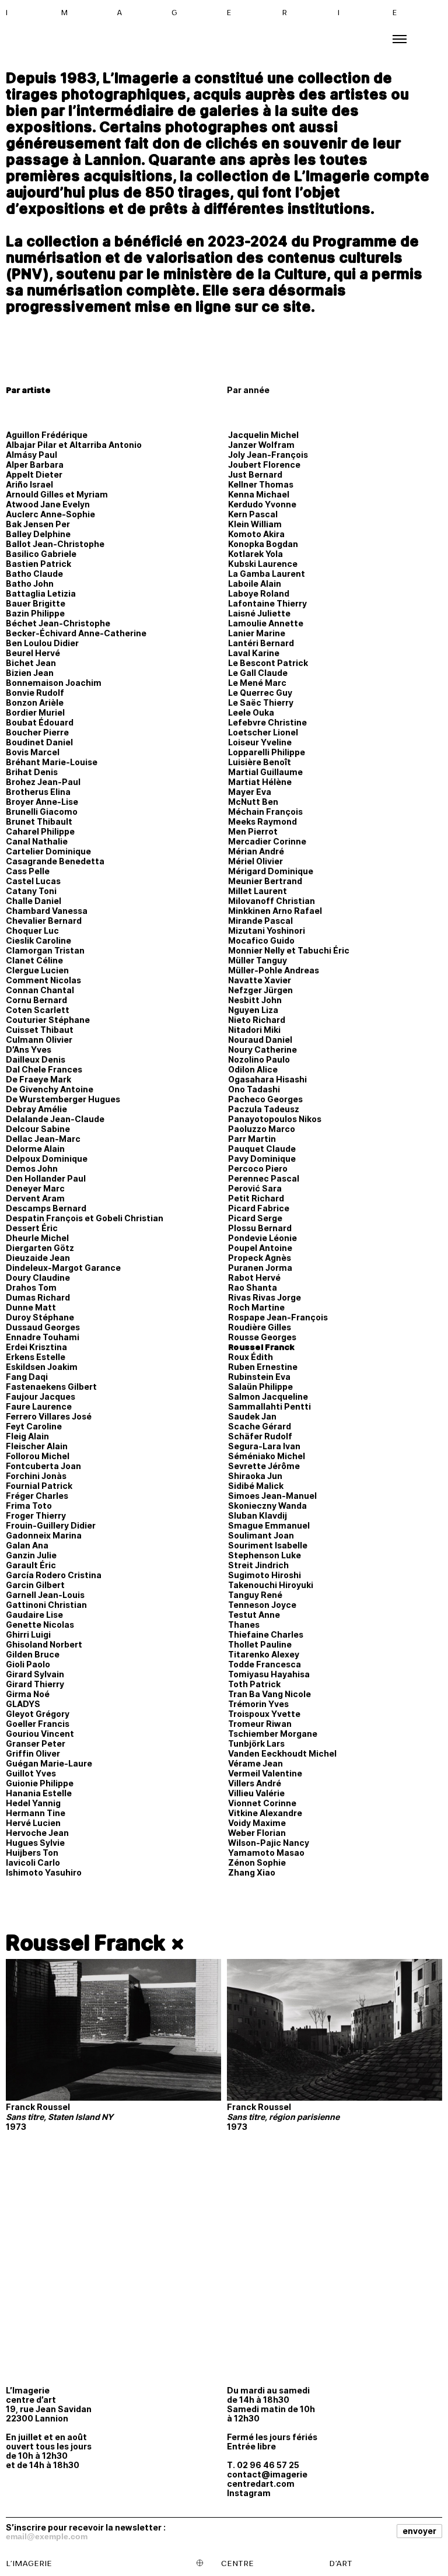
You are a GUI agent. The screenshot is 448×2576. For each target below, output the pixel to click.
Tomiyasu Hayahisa (269, 1674)
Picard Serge (255, 1218)
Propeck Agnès (260, 1258)
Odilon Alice (253, 1069)
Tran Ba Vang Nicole (269, 1694)
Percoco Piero (258, 1168)
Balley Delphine (38, 534)
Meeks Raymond (262, 821)
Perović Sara (255, 1188)
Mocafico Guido (261, 940)
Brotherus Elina (38, 792)
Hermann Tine (36, 1813)
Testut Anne (254, 1615)
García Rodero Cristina (54, 1575)
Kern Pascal (253, 514)
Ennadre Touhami (43, 1337)
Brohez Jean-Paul (43, 782)
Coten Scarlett (38, 1010)
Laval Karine (254, 653)
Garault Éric (31, 1565)
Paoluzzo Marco (262, 1129)
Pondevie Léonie (262, 1238)
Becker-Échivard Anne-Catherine (76, 633)
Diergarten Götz (40, 1248)
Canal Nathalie (37, 841)
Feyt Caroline (34, 1426)
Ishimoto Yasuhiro (44, 1872)
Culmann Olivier (39, 1040)
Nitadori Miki (254, 1030)
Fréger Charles (37, 1496)
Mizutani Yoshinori (267, 930)
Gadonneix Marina (44, 1535)
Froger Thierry (36, 1515)
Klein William (255, 524)
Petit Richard (256, 1198)
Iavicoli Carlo (33, 1862)
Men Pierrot (253, 831)
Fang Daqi (27, 1377)
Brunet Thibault (39, 821)
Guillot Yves (31, 1773)
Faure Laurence (39, 1406)
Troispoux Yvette (264, 1714)
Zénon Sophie (257, 1862)
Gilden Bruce (33, 1654)
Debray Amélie (36, 1109)
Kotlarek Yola (256, 554)
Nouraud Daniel (260, 1040)
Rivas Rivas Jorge (265, 1297)
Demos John (32, 1168)
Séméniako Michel (267, 1456)
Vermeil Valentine (265, 1773)
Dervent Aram (35, 1198)
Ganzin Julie (31, 1555)
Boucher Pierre (37, 732)
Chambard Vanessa (47, 911)
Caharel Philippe (40, 831)
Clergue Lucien (37, 970)
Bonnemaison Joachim (54, 683)
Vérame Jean (256, 1763)
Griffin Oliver (33, 1753)
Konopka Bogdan (263, 544)
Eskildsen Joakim (42, 1367)
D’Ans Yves (29, 1049)
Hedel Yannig (33, 1803)
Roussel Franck (261, 1347)
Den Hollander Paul (46, 1178)
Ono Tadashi (254, 1089)
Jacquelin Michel (263, 435)
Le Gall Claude (258, 673)
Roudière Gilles (260, 1327)
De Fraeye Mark (38, 1079)
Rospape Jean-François (278, 1317)
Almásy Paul (32, 455)
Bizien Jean (30, 673)
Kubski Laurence (263, 564)
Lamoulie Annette (266, 623)
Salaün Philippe (260, 1387)
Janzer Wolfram (261, 445)
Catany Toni (31, 891)
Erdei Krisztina (36, 1347)
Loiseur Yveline (260, 742)
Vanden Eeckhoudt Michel (282, 1753)
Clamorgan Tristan (45, 950)
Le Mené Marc (257, 683)
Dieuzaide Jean (38, 1258)
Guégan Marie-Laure (49, 1763)
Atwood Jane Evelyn (48, 504)
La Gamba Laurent (267, 574)
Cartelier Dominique (48, 851)
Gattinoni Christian (46, 1605)
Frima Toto (29, 1506)
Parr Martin (252, 1139)
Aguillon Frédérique (47, 435)
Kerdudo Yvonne (262, 504)
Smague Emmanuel (269, 1525)
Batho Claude (34, 574)
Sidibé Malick (256, 1486)
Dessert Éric (32, 1228)
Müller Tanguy (258, 960)
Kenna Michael (259, 494)
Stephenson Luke (265, 1555)
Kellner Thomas (261, 484)
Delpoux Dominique (47, 1159)
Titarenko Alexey (264, 1654)
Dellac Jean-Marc (43, 1139)
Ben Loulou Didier (42, 643)
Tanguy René (255, 1595)
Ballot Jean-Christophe (55, 544)
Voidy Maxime (257, 1823)
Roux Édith (251, 1357)
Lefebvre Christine (267, 722)
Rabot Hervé (254, 1278)
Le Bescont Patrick (268, 663)
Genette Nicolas (40, 1625)
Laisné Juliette (259, 613)
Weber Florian (257, 1833)
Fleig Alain (27, 1436)
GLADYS (23, 1704)
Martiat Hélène (260, 782)
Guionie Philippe (40, 1783)
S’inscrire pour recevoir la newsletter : (86, 2527)
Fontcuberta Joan (43, 1466)
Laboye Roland (259, 593)
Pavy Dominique (262, 1159)
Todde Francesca (265, 1664)
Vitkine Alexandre (265, 1813)
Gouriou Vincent (40, 1734)
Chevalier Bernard (44, 921)
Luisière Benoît (260, 762)
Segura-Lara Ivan (264, 1446)
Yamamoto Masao (266, 1853)
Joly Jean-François (268, 455)
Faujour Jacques (41, 1396)
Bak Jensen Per (38, 524)
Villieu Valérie (256, 1793)
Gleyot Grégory (38, 1714)
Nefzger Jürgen (260, 990)
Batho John (30, 583)
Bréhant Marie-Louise (52, 762)
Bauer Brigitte (36, 603)
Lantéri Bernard (261, 643)
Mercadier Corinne (267, 841)
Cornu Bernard (36, 1000)
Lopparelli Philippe (267, 752)
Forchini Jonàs (36, 1476)
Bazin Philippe (35, 613)
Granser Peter (36, 1743)
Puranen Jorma (260, 1268)
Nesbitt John (255, 1000)
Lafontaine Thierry (267, 603)
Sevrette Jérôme (264, 1466)
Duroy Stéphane (40, 1317)
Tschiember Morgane (273, 1734)
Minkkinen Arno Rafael (275, 911)
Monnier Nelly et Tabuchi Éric (289, 950)
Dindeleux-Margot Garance (63, 1268)
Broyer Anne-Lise (42, 802)
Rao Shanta (253, 1287)
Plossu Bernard (260, 1228)
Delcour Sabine (38, 1129)
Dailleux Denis (36, 1059)
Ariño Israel (29, 484)
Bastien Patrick (38, 564)
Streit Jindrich (258, 1565)
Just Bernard (255, 474)
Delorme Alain (35, 1149)
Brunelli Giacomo (42, 812)
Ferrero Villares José (49, 1416)
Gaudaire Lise (34, 1615)
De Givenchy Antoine (50, 1089)
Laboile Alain (255, 583)
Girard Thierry (35, 1684)
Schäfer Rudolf (260, 1436)
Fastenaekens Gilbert (51, 1387)
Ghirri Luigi (28, 1634)
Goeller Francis (38, 1724)
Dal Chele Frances (44, 1069)
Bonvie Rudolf (35, 693)
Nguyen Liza (253, 1010)
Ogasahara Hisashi (267, 1079)
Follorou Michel (38, 1456)
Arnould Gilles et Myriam (57, 494)
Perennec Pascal (264, 1178)
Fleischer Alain (37, 1446)
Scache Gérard (260, 1426)
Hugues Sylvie (35, 1843)
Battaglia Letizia (41, 593)
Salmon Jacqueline (268, 1396)
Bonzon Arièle (35, 702)
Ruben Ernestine (263, 1367)
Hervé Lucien (33, 1823)
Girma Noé (28, 1694)
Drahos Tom (31, 1287)
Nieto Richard (257, 1020)
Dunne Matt (31, 1307)
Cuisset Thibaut (40, 1030)
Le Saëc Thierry (261, 702)
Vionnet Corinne (262, 1803)
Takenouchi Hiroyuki (271, 1585)
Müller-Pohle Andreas (274, 970)
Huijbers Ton (32, 1853)
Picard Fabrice (259, 1208)
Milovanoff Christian (272, 901)
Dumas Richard (38, 1297)
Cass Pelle (28, 871)
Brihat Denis (32, 772)
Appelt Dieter (34, 474)
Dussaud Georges (43, 1327)
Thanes (244, 1625)
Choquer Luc (32, 930)
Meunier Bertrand (265, 881)
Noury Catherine (262, 1049)
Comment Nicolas (43, 980)
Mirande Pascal (260, 921)
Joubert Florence (264, 465)
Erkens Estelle (36, 1357)
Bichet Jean (31, 663)
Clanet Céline (34, 960)
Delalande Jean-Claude (55, 1119)
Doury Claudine (38, 1278)
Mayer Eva (250, 792)
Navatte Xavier (260, 980)
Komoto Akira (256, 534)
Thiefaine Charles (266, 1634)
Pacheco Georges (265, 1099)
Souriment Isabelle (268, 1545)
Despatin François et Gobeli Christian (85, 1218)
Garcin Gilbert (35, 1585)
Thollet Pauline (260, 1644)
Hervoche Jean (37, 1833)
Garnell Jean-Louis (45, 1595)
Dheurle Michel (37, 1238)
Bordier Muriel (35, 712)
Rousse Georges (262, 1337)
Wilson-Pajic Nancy (269, 1843)
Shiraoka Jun (255, 1476)
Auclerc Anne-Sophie (50, 514)
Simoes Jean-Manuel (272, 1496)
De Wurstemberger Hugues (63, 1099)
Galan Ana (27, 1545)
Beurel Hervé (33, 653)
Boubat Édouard (40, 722)
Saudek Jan (252, 1416)
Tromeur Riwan (260, 1724)
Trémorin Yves (258, 1704)
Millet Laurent (258, 891)
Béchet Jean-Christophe (58, 623)
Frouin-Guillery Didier (51, 1525)
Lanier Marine (257, 633)
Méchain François (265, 812)
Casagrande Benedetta (55, 861)
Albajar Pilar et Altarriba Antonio (74, 445)
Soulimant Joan (261, 1535)
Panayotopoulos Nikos (275, 1119)
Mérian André (256, 851)
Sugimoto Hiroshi (265, 1575)
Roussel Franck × (95, 1943)
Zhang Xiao (252, 1872)
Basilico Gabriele (41, 554)
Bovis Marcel (33, 752)
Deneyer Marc (35, 1188)
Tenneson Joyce (262, 1605)
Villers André (255, 1783)
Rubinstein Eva (259, 1377)
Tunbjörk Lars (256, 1743)
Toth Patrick (254, 1684)
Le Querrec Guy (260, 693)
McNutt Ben (253, 802)
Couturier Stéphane (48, 1020)
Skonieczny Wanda (267, 1506)
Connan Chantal (40, 990)
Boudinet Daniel (39, 742)
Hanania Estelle (39, 1793)
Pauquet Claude (262, 1149)
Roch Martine (256, 1307)
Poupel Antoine (260, 1248)
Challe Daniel (34, 901)
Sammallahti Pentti (269, 1406)
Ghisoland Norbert (44, 1644)
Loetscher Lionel (263, 732)
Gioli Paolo (28, 1664)
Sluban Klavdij (258, 1515)
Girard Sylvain (35, 1674)
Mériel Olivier (256, 861)
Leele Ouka (251, 712)
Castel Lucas (33, 881)
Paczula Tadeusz (264, 1109)
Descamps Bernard (46, 1208)
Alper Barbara (35, 465)
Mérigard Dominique (271, 871)
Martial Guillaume (265, 772)
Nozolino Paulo (259, 1059)
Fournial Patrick (39, 1486)
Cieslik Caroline (38, 940)
